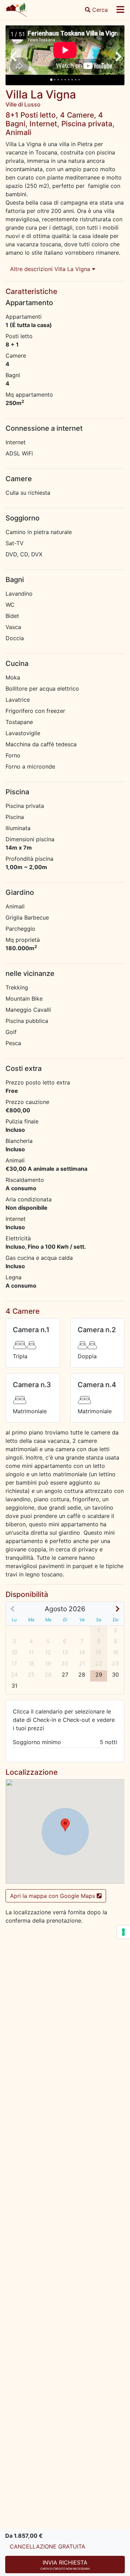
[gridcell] (65, 1676)
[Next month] (117, 1609)
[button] (65, 1825)
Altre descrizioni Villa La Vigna (51, 269)
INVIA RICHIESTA (65, 2565)
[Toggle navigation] (120, 10)
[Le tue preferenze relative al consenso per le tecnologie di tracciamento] (123, 1932)
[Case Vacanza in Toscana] (16, 10)
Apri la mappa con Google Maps (53, 1896)
